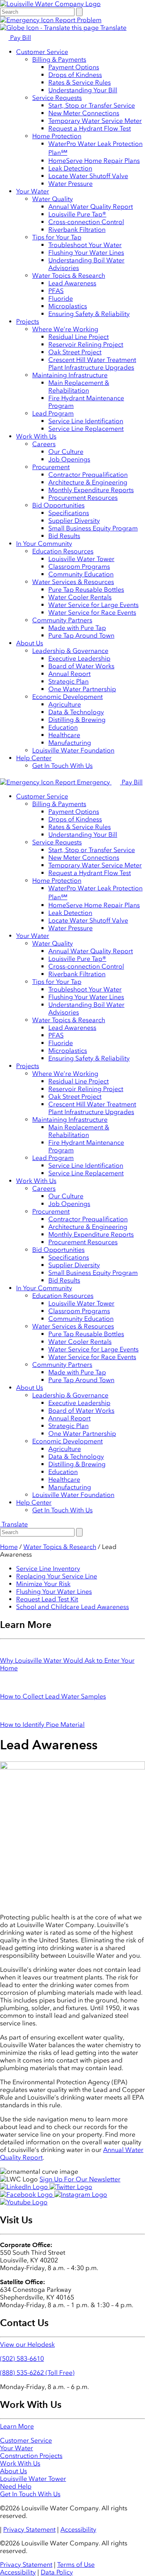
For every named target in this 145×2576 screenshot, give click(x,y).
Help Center (34, 758)
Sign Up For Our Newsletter (80, 2179)
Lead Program (53, 413)
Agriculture (65, 704)
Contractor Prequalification (88, 475)
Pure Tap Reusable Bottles (86, 589)
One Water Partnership (82, 689)
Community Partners (62, 620)
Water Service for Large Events (93, 605)
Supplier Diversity (74, 521)
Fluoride (61, 298)
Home (9, 1547)
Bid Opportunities (58, 505)
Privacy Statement (29, 2529)
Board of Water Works (81, 666)
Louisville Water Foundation (73, 750)
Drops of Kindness (75, 75)
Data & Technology (76, 712)
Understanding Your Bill (83, 90)
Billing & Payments (59, 59)
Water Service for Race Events (92, 612)
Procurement (51, 467)
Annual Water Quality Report (91, 207)
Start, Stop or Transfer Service (92, 105)
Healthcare (64, 735)
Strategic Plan (68, 681)
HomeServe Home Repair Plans (94, 161)
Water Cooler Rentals (80, 597)
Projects (28, 321)
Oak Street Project (75, 352)
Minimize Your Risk (43, 1584)
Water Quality (53, 199)
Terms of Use (76, 2565)
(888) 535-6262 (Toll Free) (37, 2373)
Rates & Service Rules (80, 82)
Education (63, 727)
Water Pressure (70, 184)
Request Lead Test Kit (47, 1599)
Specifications (69, 513)
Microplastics (68, 306)
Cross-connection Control (86, 222)
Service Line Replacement (86, 429)
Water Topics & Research (69, 275)
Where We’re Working (65, 329)
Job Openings (69, 459)
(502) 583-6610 (22, 2359)
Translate (113, 28)
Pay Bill (20, 38)
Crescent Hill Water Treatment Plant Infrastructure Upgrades (92, 364)
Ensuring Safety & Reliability (89, 314)
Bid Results (64, 536)
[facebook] (27, 2194)
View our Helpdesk (27, 2344)
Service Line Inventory (48, 1569)
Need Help (16, 2486)
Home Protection (57, 136)
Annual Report (69, 674)
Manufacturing (70, 743)
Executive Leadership (79, 658)
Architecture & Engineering (88, 482)
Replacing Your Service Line (57, 1576)
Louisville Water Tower (81, 559)
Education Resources (63, 551)
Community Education (81, 574)
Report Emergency (83, 782)
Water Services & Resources (73, 582)
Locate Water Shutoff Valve (88, 176)
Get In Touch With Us (62, 766)
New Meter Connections (84, 113)
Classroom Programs (79, 567)
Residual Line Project (79, 337)
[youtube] (24, 2202)
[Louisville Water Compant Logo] (50, 4)
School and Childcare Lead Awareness (72, 1607)
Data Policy (57, 2572)
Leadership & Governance (70, 651)
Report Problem (78, 20)
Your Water (33, 191)
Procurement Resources (83, 498)
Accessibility (78, 2529)
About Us (30, 643)
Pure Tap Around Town (81, 635)
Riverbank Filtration (77, 230)
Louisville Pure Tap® (77, 214)
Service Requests (57, 98)
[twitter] (71, 2187)
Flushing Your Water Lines (86, 253)
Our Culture (66, 452)
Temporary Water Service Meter (95, 121)
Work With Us (36, 436)
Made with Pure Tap (77, 628)
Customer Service (42, 52)
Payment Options (74, 67)
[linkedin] (25, 2187)
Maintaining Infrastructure (70, 375)
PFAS (56, 291)
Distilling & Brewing (77, 720)
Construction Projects (31, 2456)
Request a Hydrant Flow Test (90, 128)
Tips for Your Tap (57, 237)
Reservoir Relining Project (86, 344)
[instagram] (81, 2194)
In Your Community (44, 544)
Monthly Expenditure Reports (91, 490)
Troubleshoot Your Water (85, 245)
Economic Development (67, 697)
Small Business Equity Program (93, 528)
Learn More (17, 2426)
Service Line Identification (86, 421)
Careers (44, 444)
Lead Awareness (72, 283)
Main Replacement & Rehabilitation (79, 387)
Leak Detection (70, 168)
